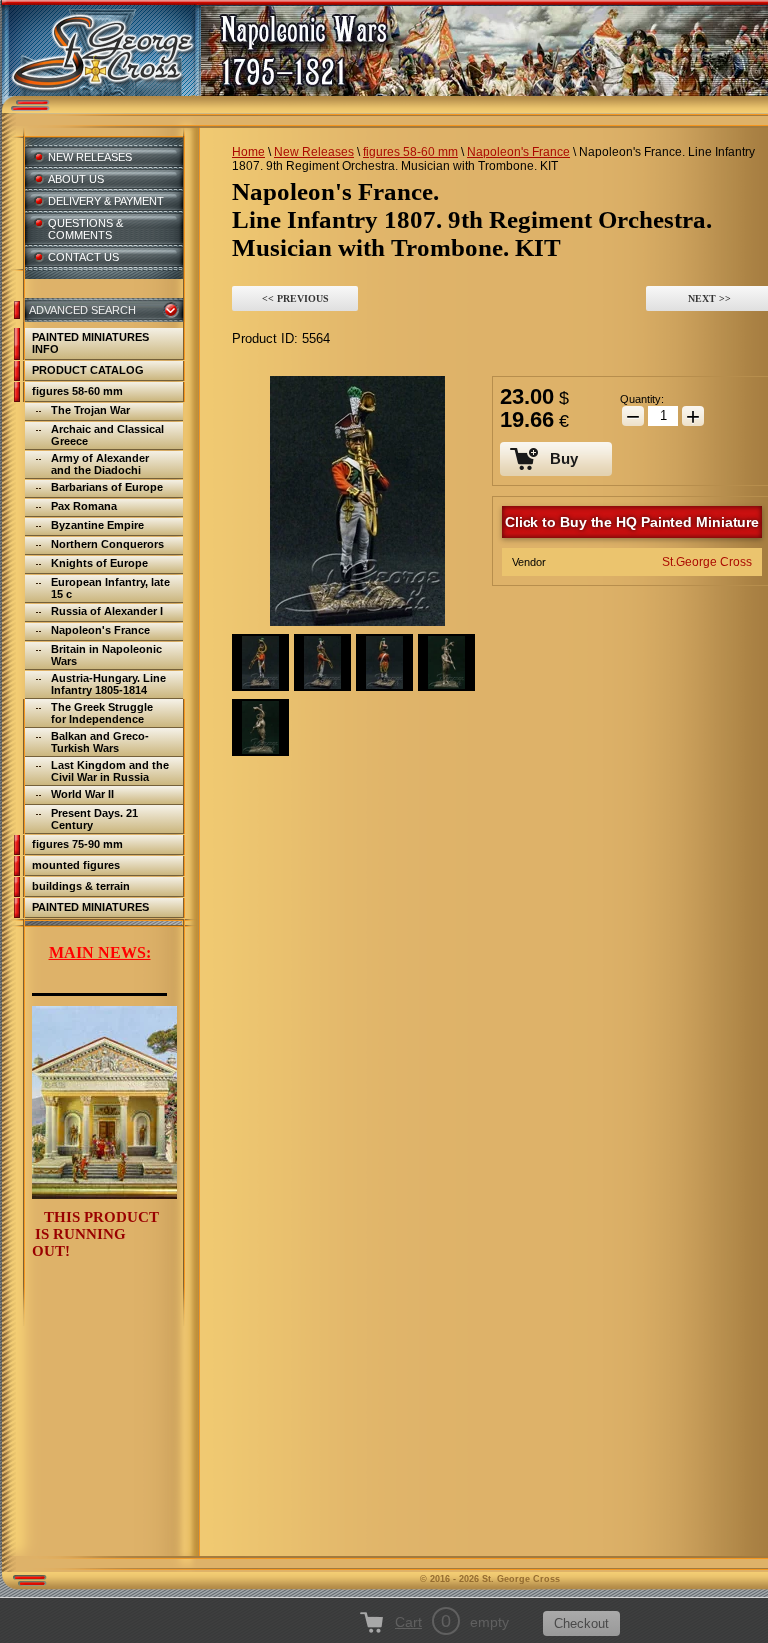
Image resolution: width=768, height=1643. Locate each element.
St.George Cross (707, 562)
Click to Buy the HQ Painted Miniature (632, 522)
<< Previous (295, 298)
